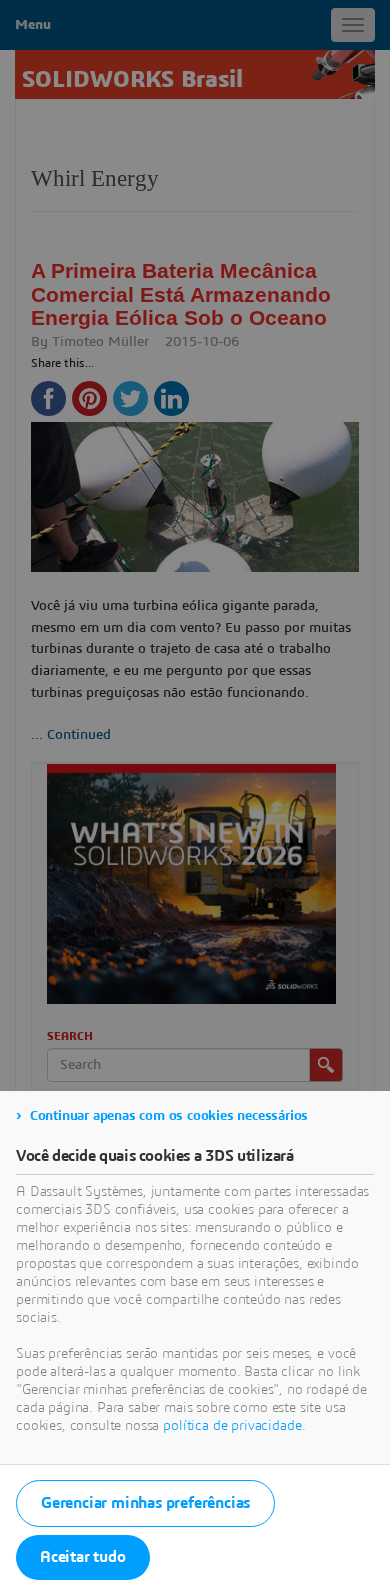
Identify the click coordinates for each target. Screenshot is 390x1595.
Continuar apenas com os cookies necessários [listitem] (169, 1116)
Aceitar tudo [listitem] (83, 1557)
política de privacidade (232, 1426)
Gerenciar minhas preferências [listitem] (145, 1503)
